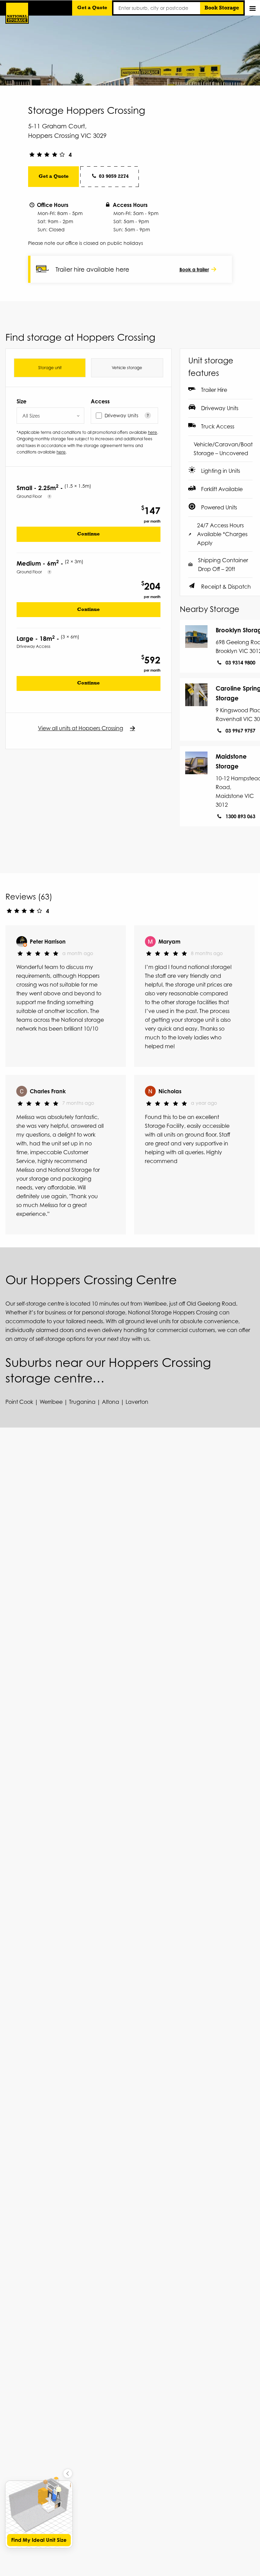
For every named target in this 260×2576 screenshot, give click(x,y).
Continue (89, 534)
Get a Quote (92, 8)
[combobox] (50, 416)
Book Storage (222, 8)
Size (21, 401)
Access (100, 401)
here (153, 432)
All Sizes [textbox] (31, 416)
